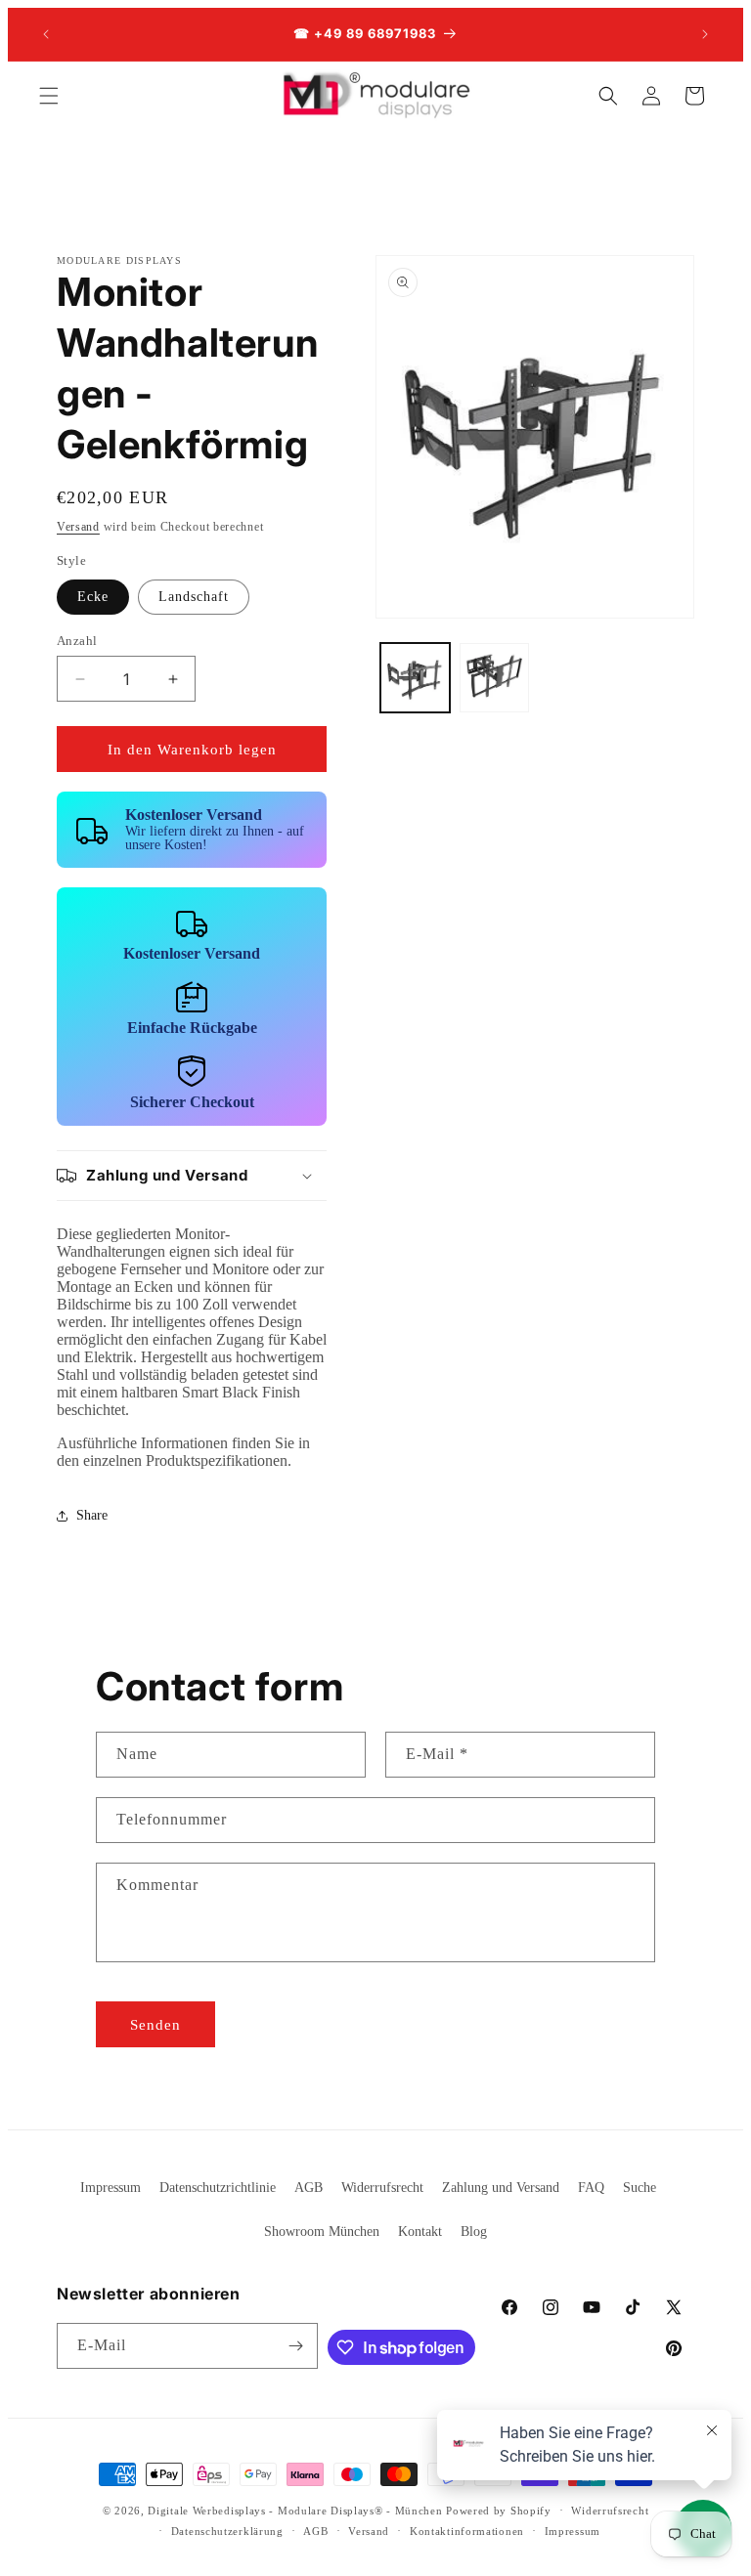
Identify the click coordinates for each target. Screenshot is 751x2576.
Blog (474, 2232)
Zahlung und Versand (501, 2188)
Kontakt (420, 2232)
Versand (78, 527)
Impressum (110, 2188)
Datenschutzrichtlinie (218, 2188)
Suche (640, 2188)
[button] (49, 96)
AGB (309, 2188)
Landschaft (194, 597)
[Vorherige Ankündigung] (46, 34)
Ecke (93, 597)
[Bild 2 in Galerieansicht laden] (494, 678)
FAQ (591, 2188)
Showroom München (322, 2232)
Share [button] (92, 1515)
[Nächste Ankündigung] (705, 34)
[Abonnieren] (295, 2346)
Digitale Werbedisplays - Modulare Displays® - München (295, 2511)
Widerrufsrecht (382, 2188)
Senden (155, 2025)
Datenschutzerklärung (227, 2531)
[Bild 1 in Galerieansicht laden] (415, 678)
